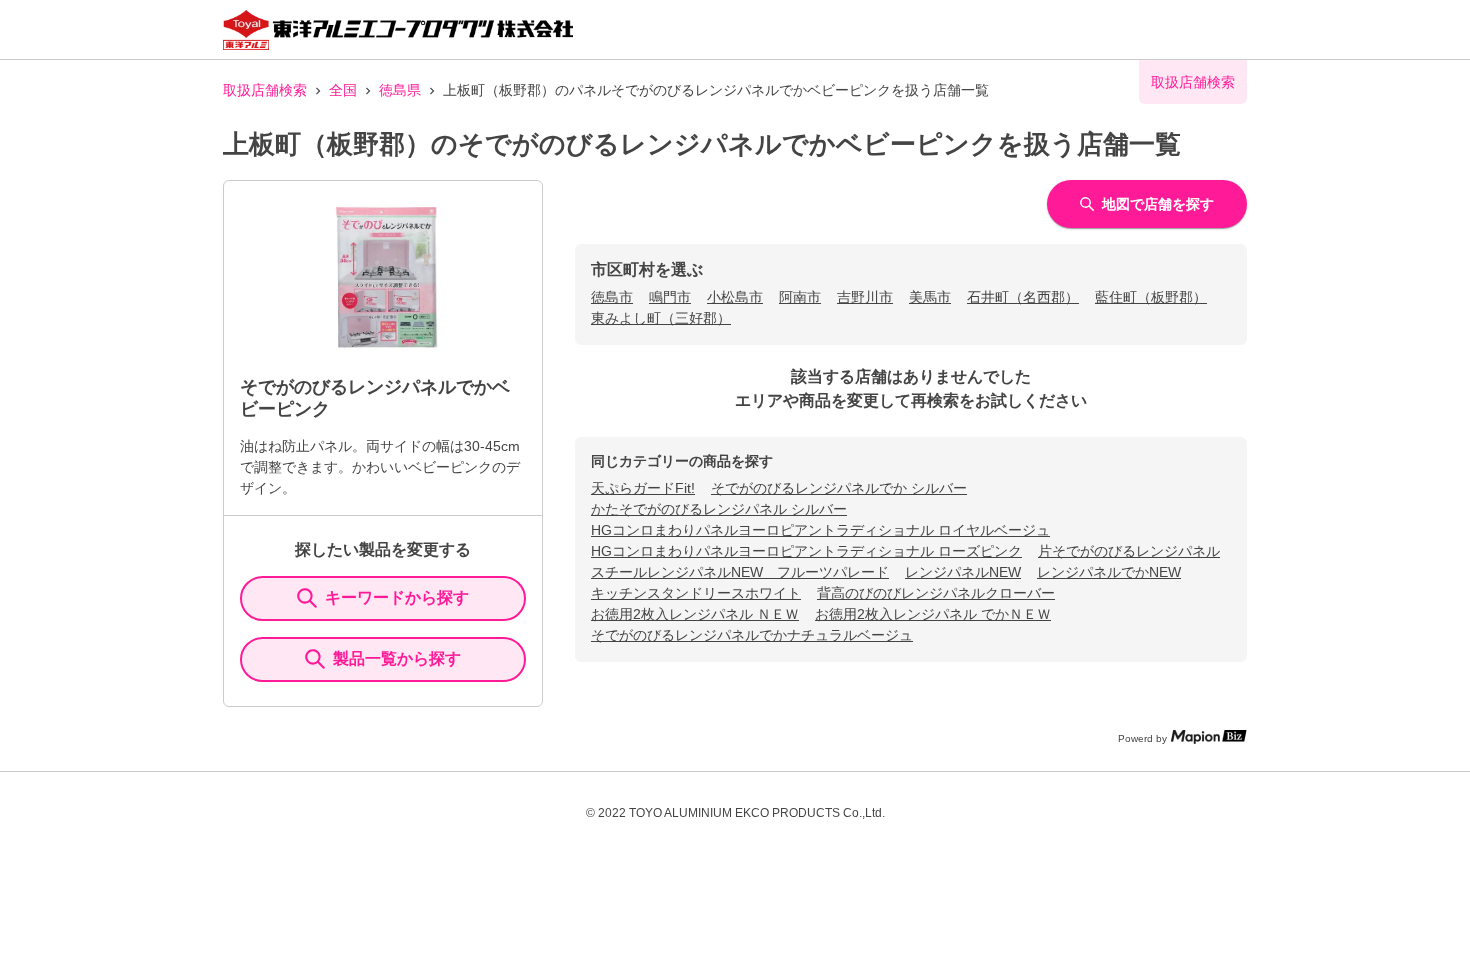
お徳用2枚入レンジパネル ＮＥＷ (695, 614)
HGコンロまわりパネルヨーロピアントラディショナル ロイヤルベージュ (820, 530)
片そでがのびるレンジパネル (1129, 551)
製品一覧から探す (397, 658)
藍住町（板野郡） (1151, 297)
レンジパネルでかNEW (1109, 572)
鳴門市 (670, 297)
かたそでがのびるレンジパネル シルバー (719, 509)
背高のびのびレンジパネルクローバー (936, 593)
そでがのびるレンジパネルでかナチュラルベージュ (752, 635)
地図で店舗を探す (1158, 204)
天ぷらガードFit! (643, 488)
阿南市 (800, 297)
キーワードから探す (397, 597)
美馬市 (930, 297)
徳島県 (400, 90)
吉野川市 (865, 297)
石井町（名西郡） (1023, 297)
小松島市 (735, 297)
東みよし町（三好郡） (661, 318)
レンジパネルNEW (963, 572)
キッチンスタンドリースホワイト (696, 593)
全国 (343, 90)
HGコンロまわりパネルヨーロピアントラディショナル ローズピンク (806, 551)
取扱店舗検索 (265, 90)
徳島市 (612, 297)
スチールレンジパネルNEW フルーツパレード (740, 572)
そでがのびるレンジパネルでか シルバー (839, 488)
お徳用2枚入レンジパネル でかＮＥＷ (933, 614)
